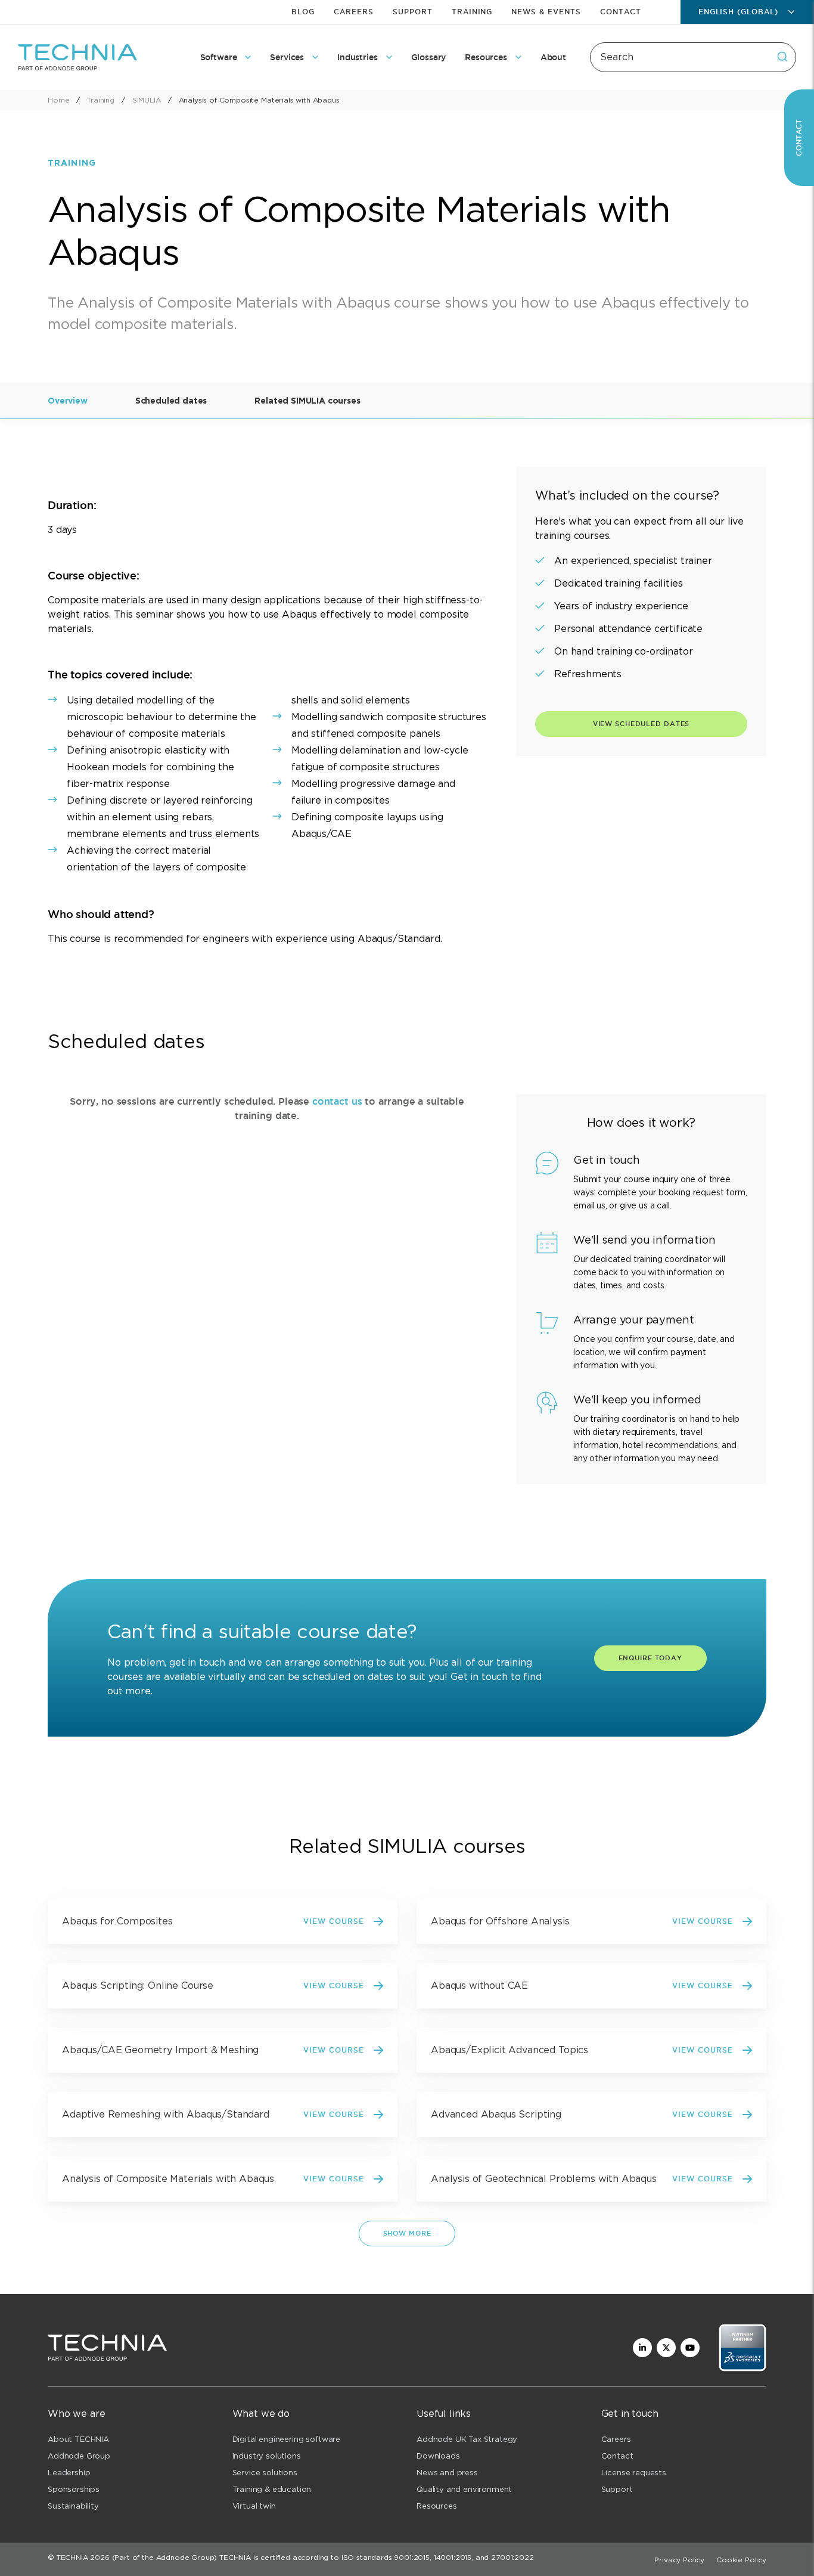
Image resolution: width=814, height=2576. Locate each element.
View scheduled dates (641, 724)
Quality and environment (464, 2489)
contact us (337, 1101)
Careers (354, 12)
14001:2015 (453, 2557)
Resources (437, 2506)
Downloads (438, 2456)
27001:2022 (512, 2557)
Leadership (69, 2473)
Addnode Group (79, 2456)
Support (413, 12)
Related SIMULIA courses (307, 401)
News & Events (546, 12)
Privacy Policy (679, 2560)
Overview (68, 401)
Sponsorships (74, 2489)
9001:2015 (412, 2557)
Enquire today (650, 1658)
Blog (303, 12)
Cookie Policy (741, 2560)
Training (472, 12)
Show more (407, 2233)
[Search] (782, 57)
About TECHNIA (78, 2439)
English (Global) (738, 12)
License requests (634, 2473)
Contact (621, 12)
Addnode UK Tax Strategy (467, 2439)
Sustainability (73, 2506)
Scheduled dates (171, 401)
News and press (447, 2473)
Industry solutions (267, 2456)
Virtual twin (254, 2506)
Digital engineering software (287, 2439)
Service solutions (265, 2473)
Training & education (272, 2489)
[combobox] (693, 57)
